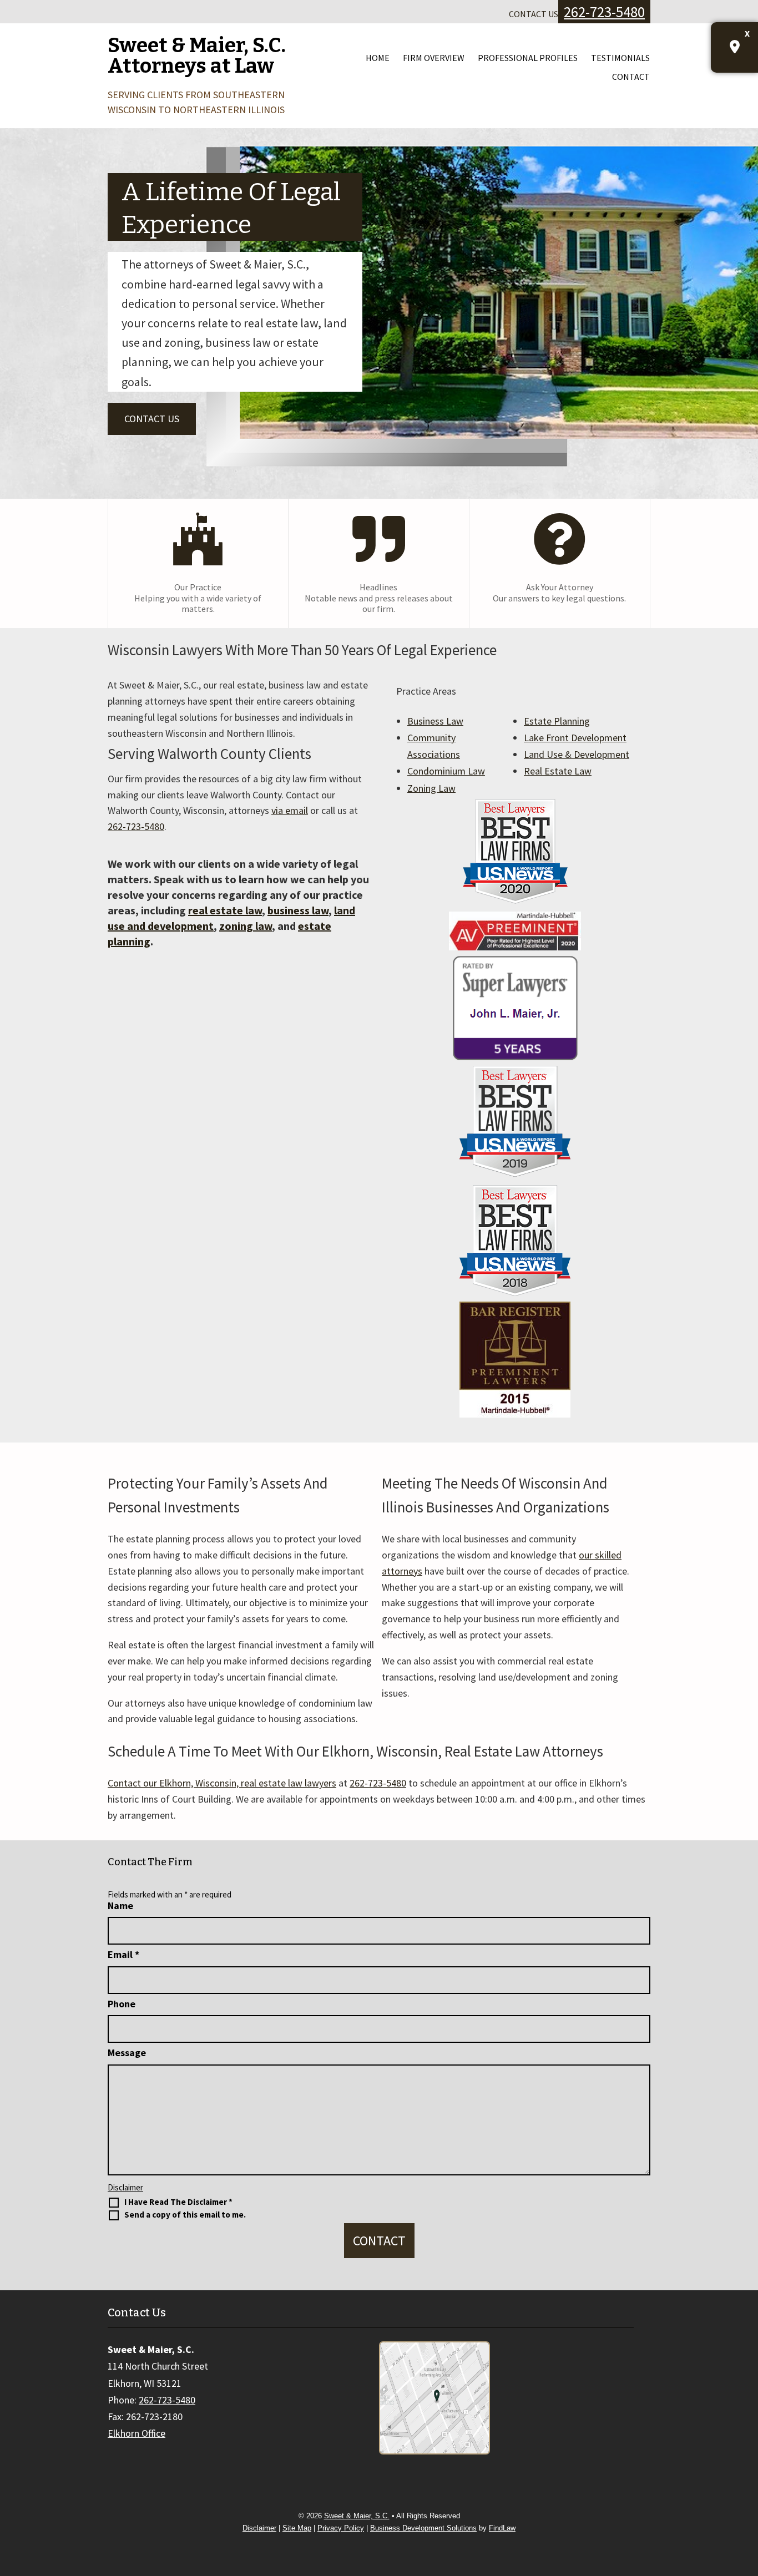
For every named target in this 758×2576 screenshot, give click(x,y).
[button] (747, 2496)
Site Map (297, 2528)
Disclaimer (125, 2187)
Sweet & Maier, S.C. (357, 2516)
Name (120, 1906)
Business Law (435, 721)
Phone (122, 2004)
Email (123, 1954)
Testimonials (620, 58)
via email (290, 810)
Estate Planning (557, 721)
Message (127, 2053)
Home (378, 58)
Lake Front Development (575, 738)
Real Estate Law (558, 771)
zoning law (246, 926)
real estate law (225, 910)
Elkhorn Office (137, 2433)
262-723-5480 (604, 12)
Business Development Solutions (423, 2528)
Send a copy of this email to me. (185, 2215)
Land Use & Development (577, 754)
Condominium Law (446, 771)
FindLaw (502, 2528)
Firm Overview (434, 58)
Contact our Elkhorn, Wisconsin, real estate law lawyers (222, 1783)
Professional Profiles (528, 58)
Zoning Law (431, 788)
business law (298, 910)
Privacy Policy (341, 2528)
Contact (631, 77)
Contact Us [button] (152, 419)
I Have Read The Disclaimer (178, 2202)
